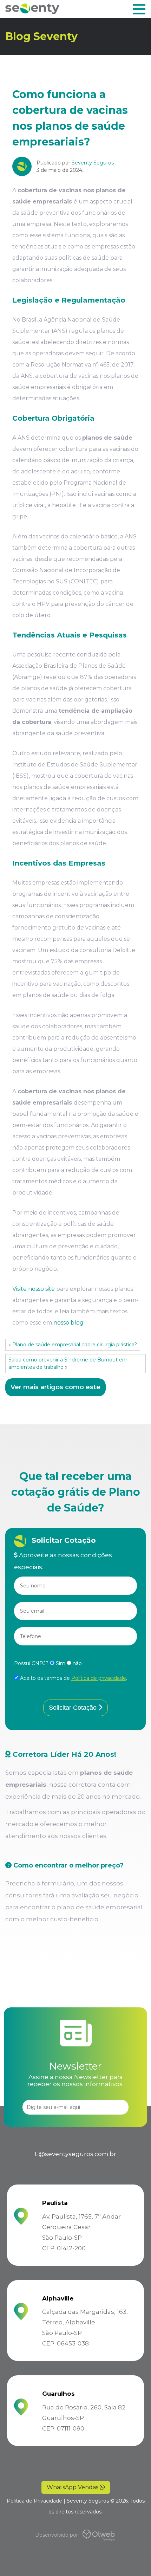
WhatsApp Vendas (73, 2487)
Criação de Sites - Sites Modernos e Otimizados (108, 2535)
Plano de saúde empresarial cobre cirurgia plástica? (75, 1345)
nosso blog (68, 1323)
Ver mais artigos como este (55, 1387)
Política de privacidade (99, 1678)
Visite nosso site (34, 1289)
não (77, 1663)
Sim (61, 1663)
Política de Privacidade (34, 2501)
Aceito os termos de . (73, 1678)
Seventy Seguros (93, 163)
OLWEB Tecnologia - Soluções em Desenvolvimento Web (87, 2535)
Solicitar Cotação (74, 1708)
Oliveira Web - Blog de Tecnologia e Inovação (96, 2535)
